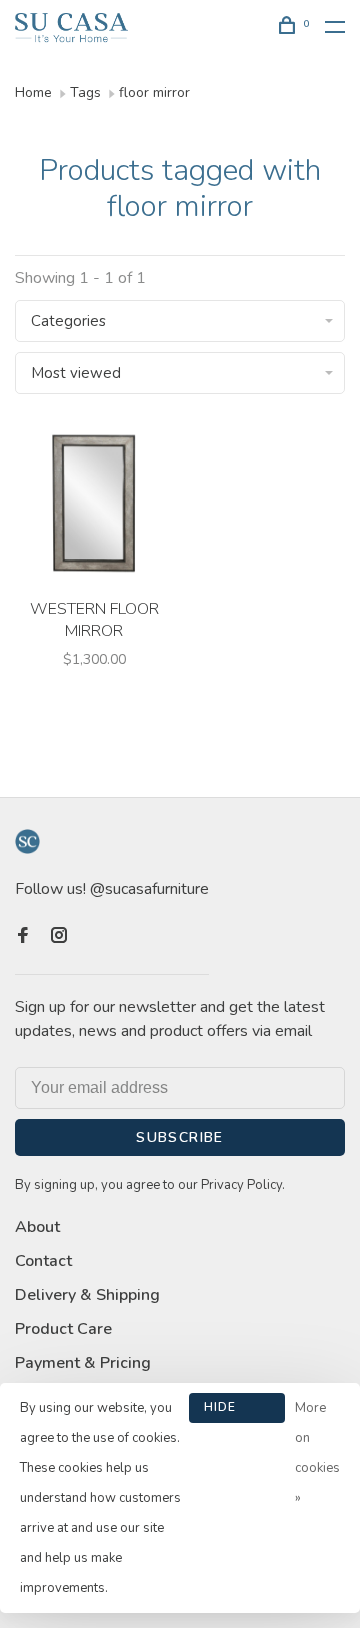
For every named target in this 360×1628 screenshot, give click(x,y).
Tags (85, 92)
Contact (43, 1261)
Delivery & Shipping (87, 1295)
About (37, 1227)
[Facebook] (23, 937)
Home (33, 92)
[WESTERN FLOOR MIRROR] (94, 506)
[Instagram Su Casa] (59, 937)
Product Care (63, 1329)
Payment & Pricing (83, 1363)
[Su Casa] (27, 841)
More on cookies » (317, 1453)
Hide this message (237, 1411)
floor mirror (154, 92)
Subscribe (180, 1137)
